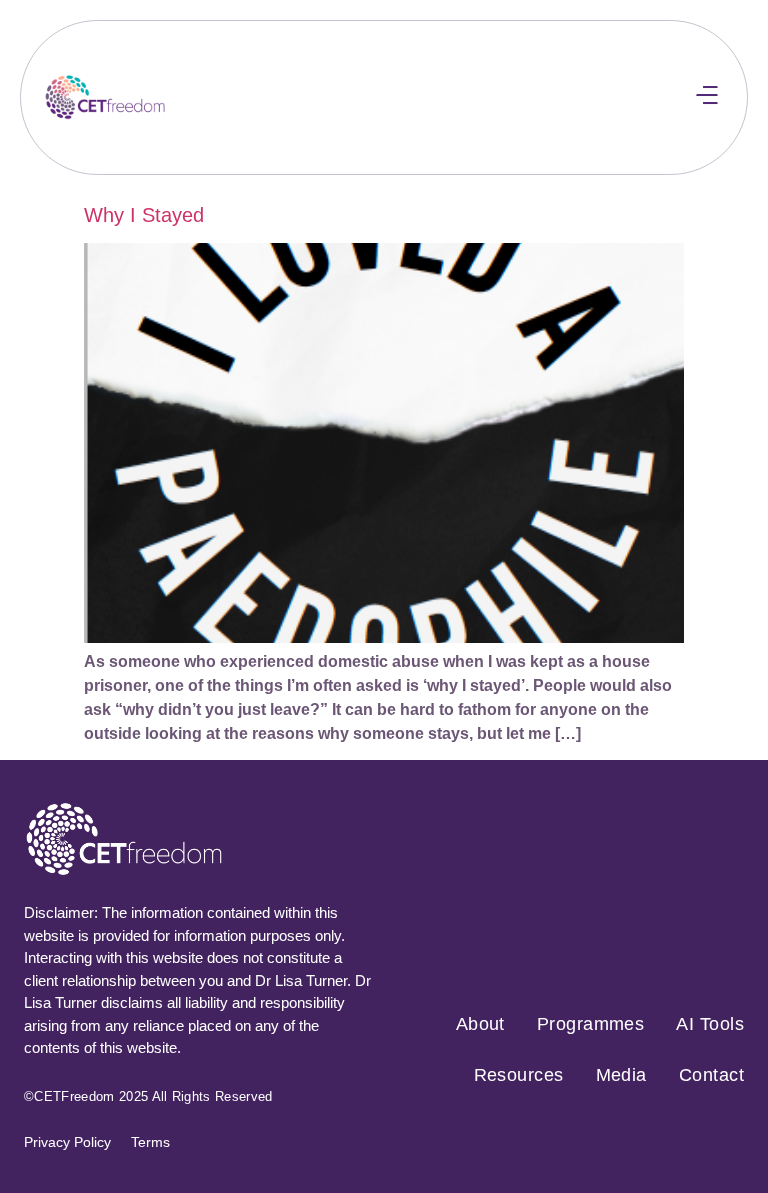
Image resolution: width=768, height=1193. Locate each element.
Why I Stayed (144, 215)
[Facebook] (500, 1133)
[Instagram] (556, 1133)
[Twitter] (612, 1133)
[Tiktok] (668, 1133)
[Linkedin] (724, 1133)
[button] (706, 98)
